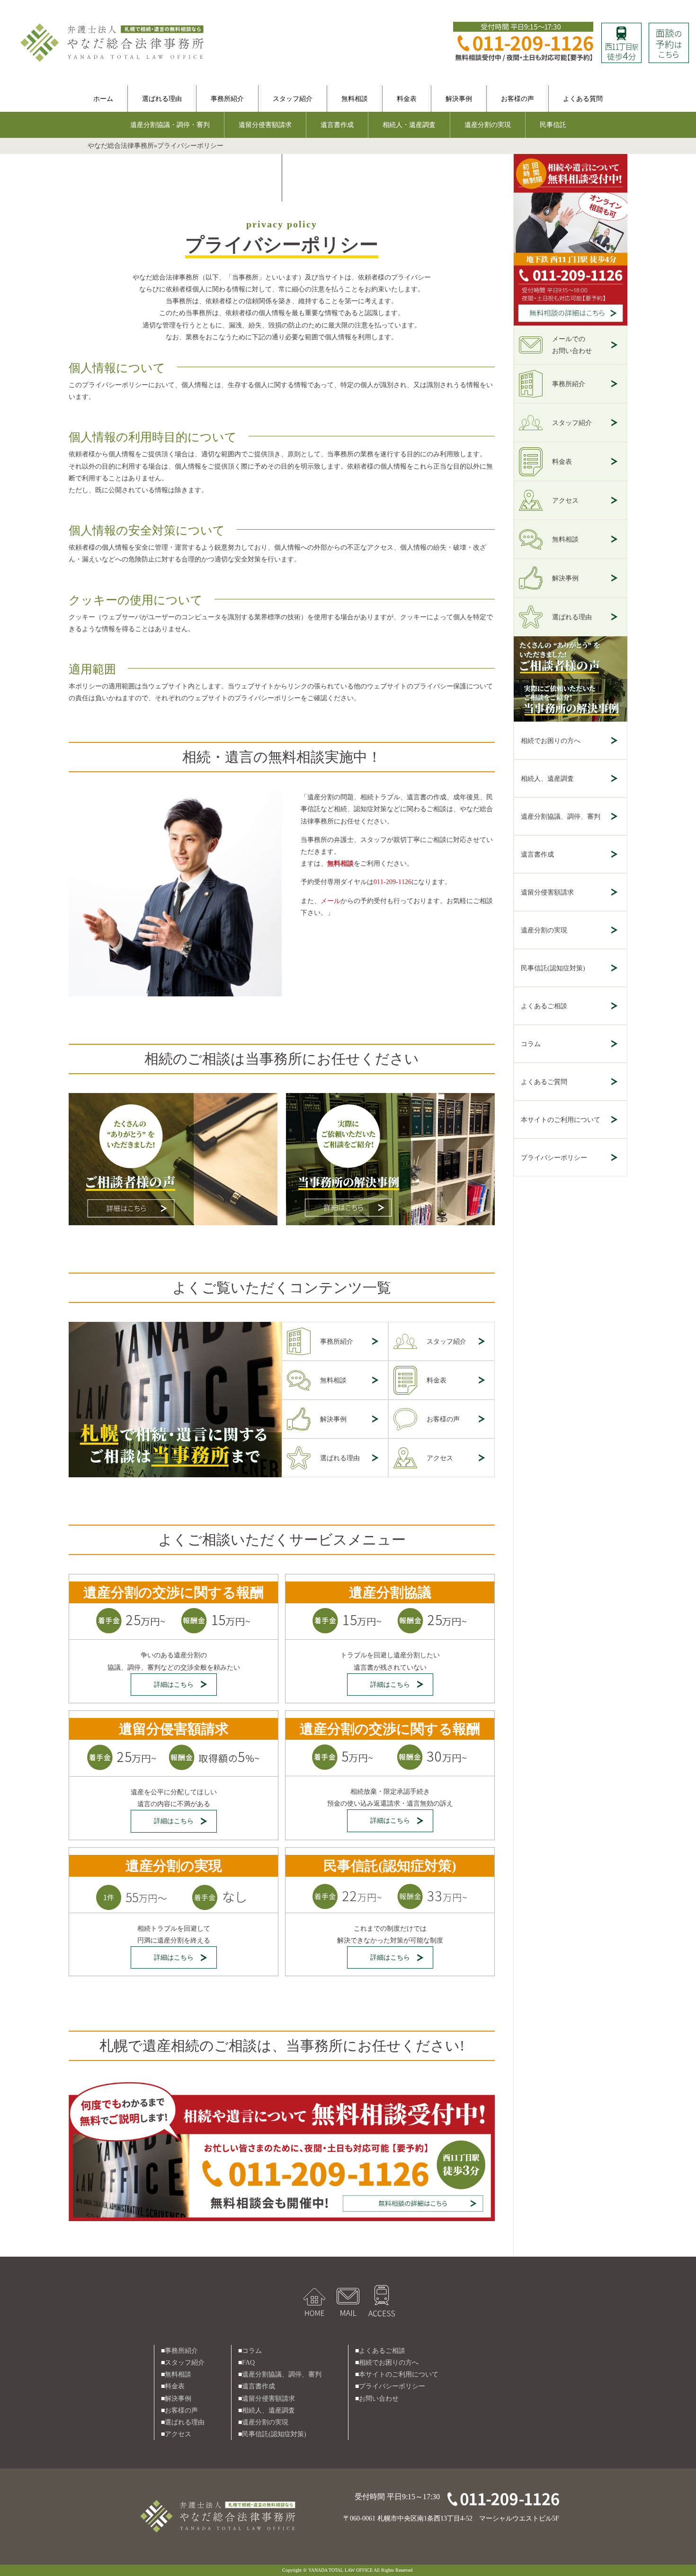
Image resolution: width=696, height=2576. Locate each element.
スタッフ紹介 (293, 99)
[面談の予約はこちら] (669, 29)
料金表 (407, 99)
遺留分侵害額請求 (265, 125)
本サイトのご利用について (561, 1120)
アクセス (440, 1458)
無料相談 (355, 99)
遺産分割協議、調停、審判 (561, 817)
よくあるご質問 (544, 1082)
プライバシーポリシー (554, 1158)
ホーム (103, 99)
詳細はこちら (174, 1685)
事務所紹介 (227, 99)
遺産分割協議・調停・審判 (170, 125)
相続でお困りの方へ (551, 741)
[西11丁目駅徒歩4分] (621, 29)
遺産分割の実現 (488, 125)
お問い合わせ (379, 2399)
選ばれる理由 (162, 99)
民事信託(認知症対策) (553, 968)
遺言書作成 (337, 125)
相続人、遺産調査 (547, 779)
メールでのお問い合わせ (572, 345)
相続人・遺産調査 (409, 125)
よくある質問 (583, 99)
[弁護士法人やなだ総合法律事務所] (114, 24)
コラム (531, 1044)
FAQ (248, 2363)
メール (330, 901)
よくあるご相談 (544, 1006)
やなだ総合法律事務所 (121, 146)
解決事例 (459, 99)
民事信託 (553, 125)
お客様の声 (518, 99)
